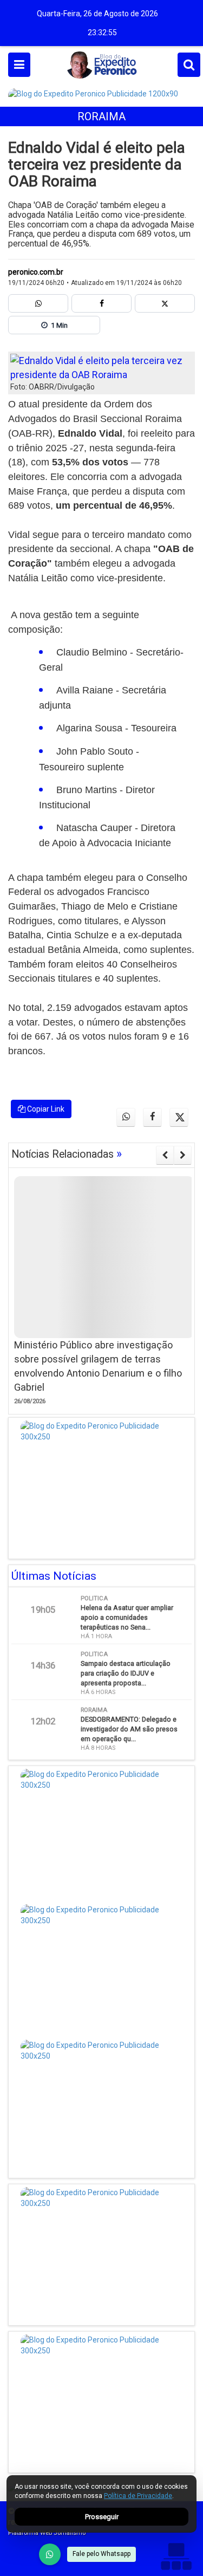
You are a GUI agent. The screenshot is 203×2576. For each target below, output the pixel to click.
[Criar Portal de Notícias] (176, 2556)
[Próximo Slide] (183, 1155)
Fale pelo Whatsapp (101, 2554)
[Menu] (19, 65)
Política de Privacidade (138, 2496)
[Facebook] (101, 303)
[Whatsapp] (38, 303)
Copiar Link (45, 1109)
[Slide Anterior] (165, 1155)
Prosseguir (102, 2517)
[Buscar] (189, 65)
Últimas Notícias (54, 1576)
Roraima (101, 116)
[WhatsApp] (50, 2554)
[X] (165, 303)
